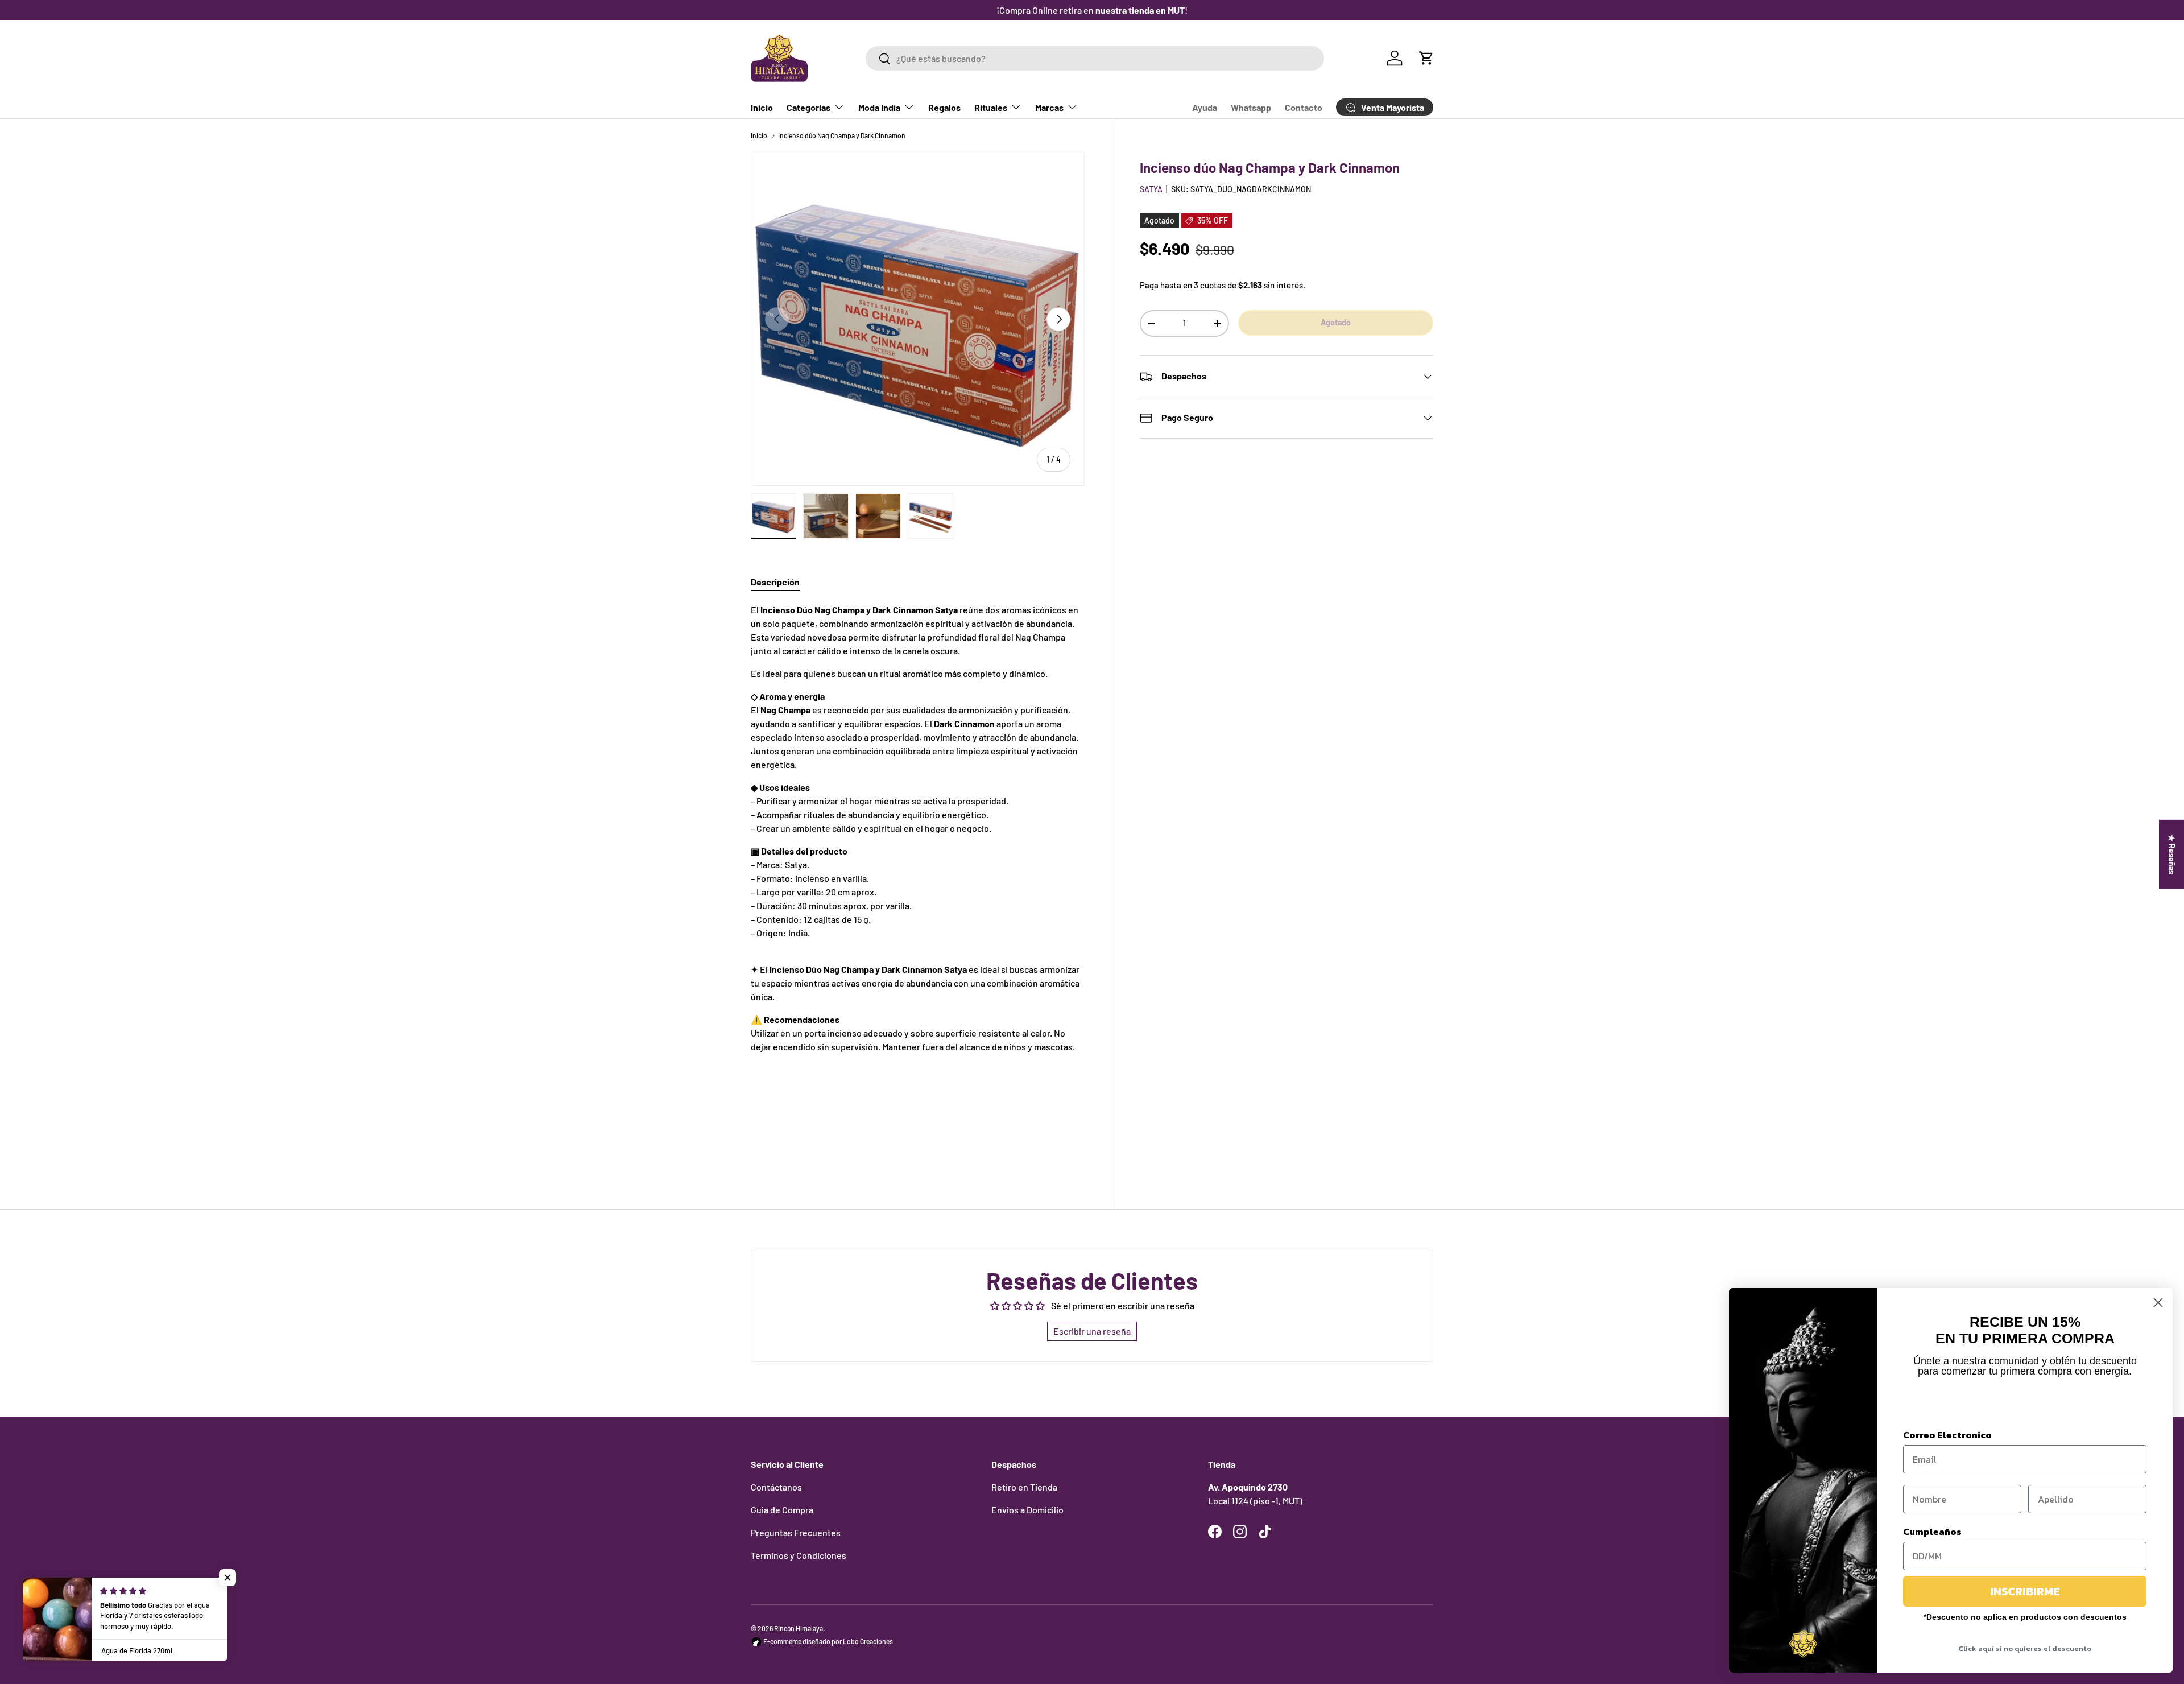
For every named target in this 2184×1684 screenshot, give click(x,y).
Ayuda (1205, 107)
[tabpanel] (918, 881)
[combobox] (1095, 58)
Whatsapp (1251, 107)
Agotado (1336, 322)
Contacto (1304, 107)
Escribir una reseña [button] (1092, 1331)
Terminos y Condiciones (799, 1555)
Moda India (879, 107)
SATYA (1151, 189)
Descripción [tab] (775, 582)
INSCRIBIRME (2025, 1591)
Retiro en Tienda (1024, 1487)
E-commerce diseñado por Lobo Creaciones (828, 1641)
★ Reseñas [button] (2172, 855)
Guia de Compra (782, 1510)
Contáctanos (776, 1487)
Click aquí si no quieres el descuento (2025, 1648)
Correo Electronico (1947, 1435)
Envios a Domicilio (1027, 1510)
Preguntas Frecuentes (796, 1532)
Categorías (808, 107)
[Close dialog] (2158, 1303)
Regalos (944, 107)
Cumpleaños (1932, 1532)
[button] (1426, 58)
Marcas (1049, 107)
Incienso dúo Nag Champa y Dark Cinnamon (842, 135)
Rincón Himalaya (799, 1628)
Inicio (762, 107)
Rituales (991, 107)
